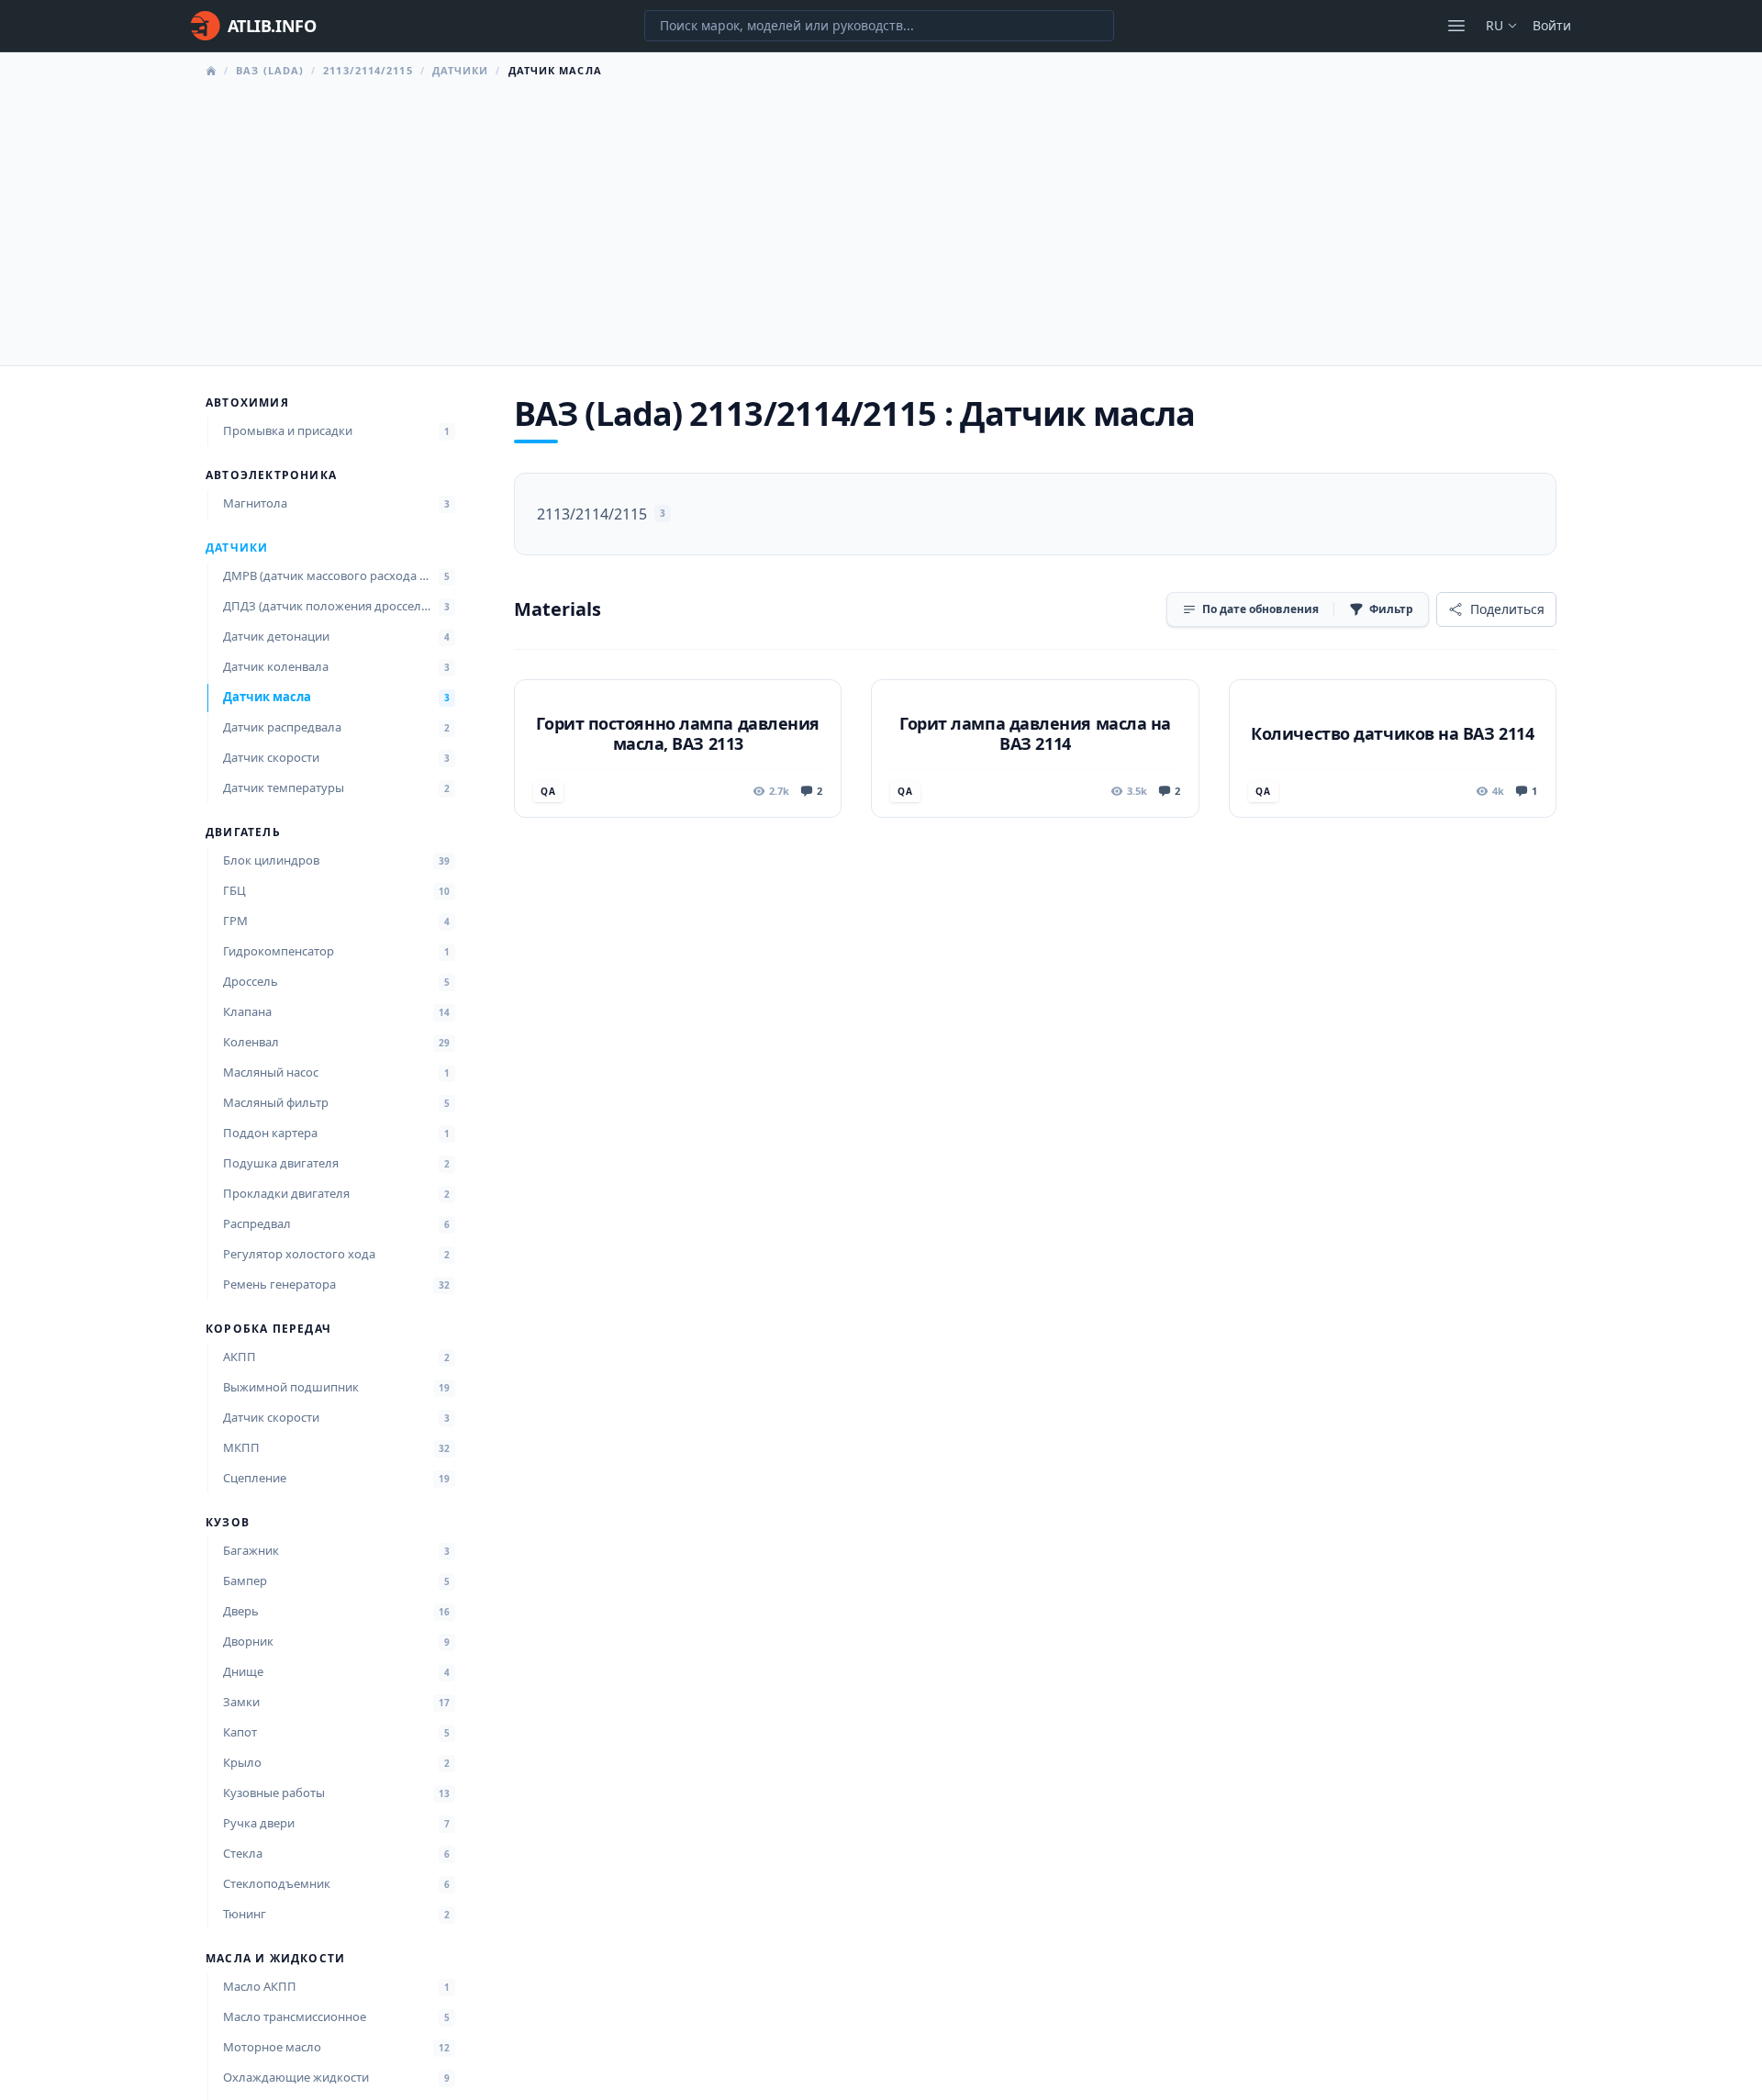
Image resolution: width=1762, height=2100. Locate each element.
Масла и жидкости (275, 1959)
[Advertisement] (881, 217)
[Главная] (211, 71)
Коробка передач (268, 1329)
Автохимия (247, 403)
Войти (1552, 25)
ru (1494, 25)
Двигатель (243, 832)
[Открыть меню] (1456, 26)
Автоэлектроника (271, 475)
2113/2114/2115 (368, 70)
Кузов (228, 1523)
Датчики (461, 70)
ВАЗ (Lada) (270, 70)
